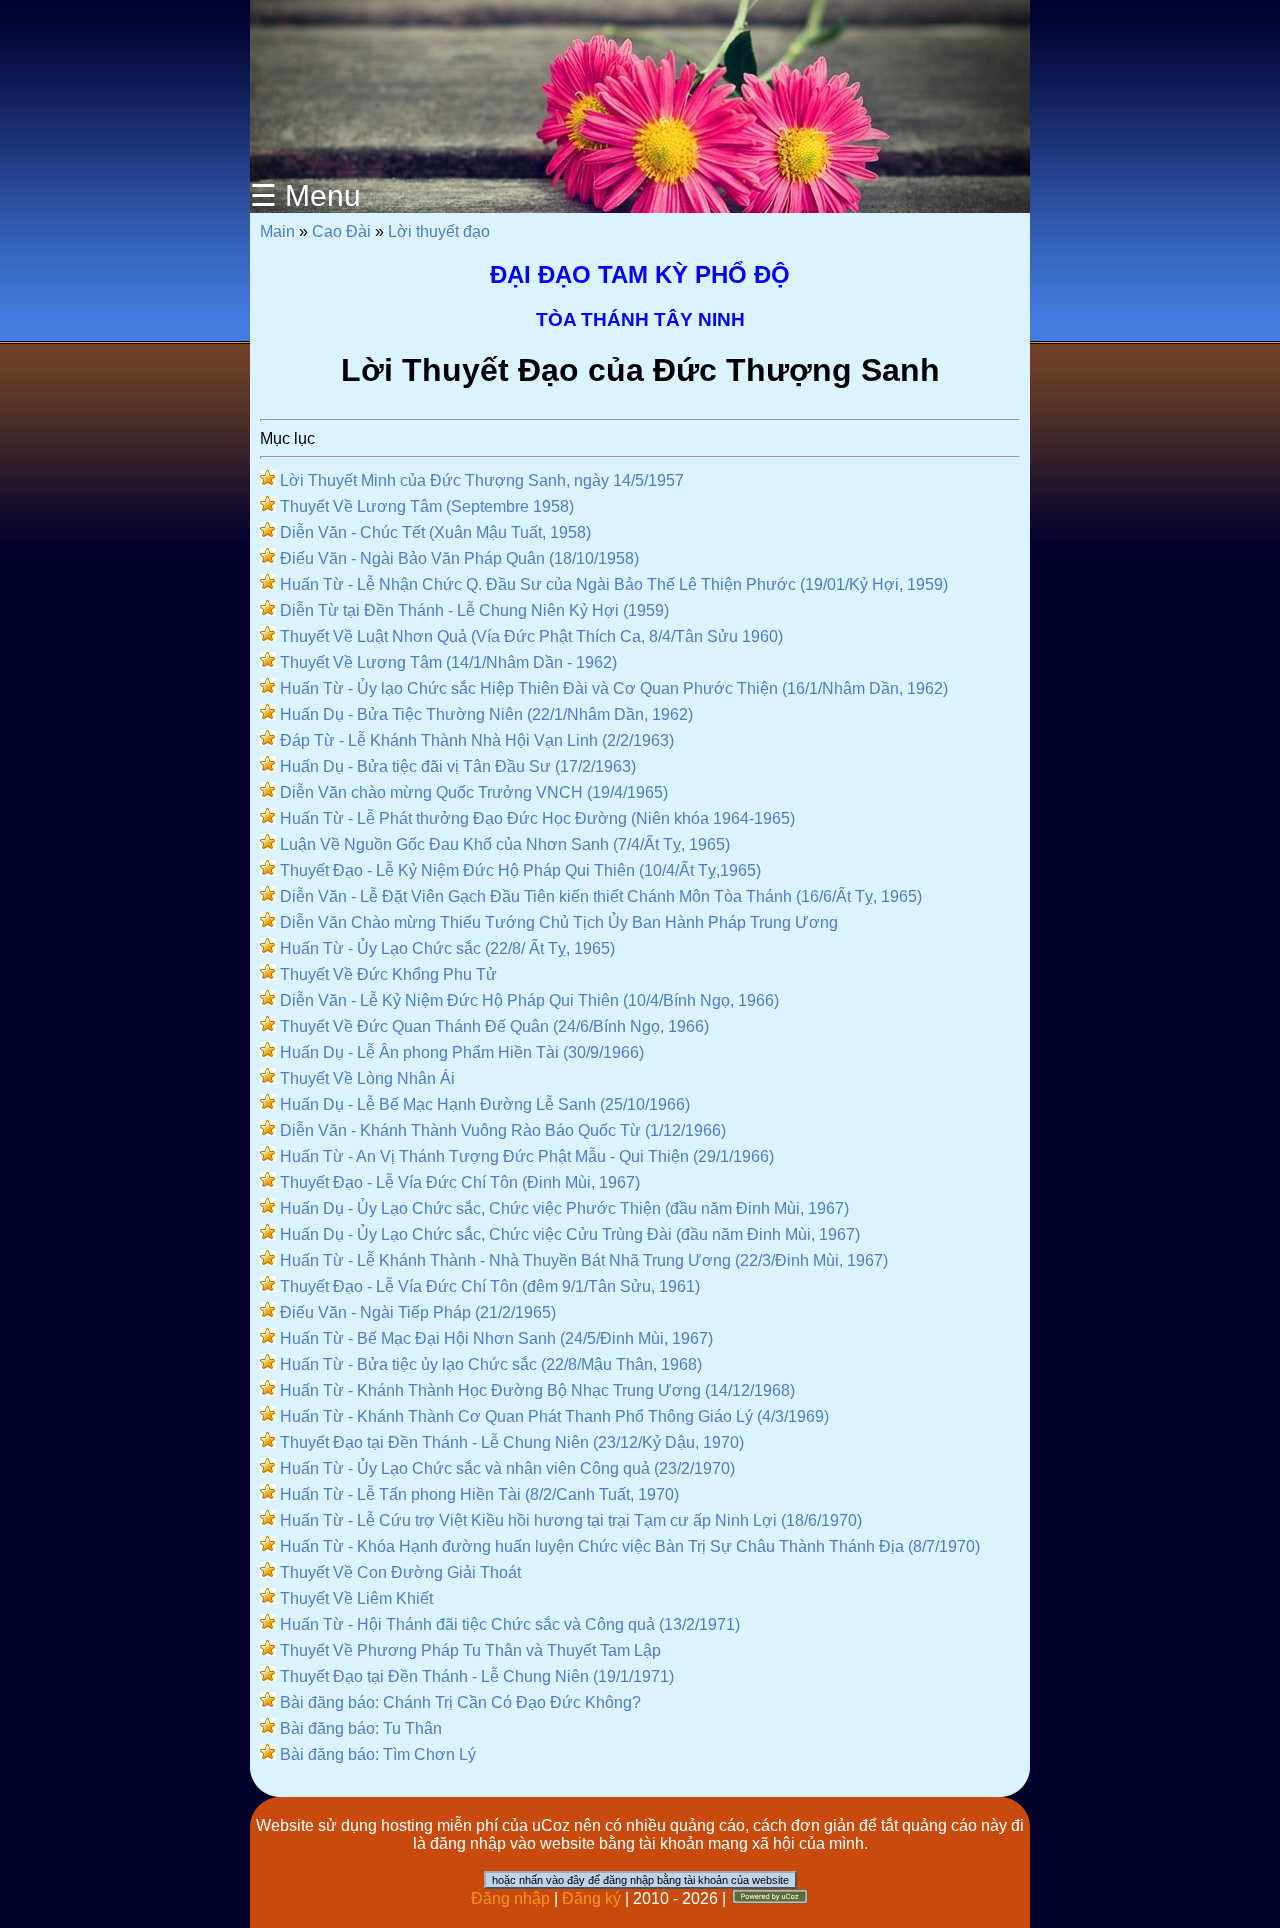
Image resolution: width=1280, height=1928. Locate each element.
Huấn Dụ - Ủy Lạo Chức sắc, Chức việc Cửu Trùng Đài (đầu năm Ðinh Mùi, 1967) (570, 1234)
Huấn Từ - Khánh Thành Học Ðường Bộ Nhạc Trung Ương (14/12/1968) (537, 1390)
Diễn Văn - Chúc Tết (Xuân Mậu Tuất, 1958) (435, 532)
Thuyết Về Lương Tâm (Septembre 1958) (427, 506)
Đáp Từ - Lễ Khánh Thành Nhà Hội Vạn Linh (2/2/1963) (477, 740)
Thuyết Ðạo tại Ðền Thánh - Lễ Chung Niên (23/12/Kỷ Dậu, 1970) (512, 1442)
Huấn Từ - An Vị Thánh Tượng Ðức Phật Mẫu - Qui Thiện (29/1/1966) (527, 1156)
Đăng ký (591, 1898)
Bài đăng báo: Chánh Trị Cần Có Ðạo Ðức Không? (460, 1702)
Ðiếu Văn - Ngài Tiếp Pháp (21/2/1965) (418, 1312)
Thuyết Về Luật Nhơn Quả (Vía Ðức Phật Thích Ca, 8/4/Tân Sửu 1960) (531, 636)
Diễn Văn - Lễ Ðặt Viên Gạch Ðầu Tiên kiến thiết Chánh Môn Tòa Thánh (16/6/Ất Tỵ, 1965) (601, 896)
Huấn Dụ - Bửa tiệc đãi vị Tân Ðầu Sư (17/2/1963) (458, 766)
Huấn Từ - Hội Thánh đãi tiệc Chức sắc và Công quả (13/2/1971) (510, 1624)
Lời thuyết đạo (439, 231)
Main (277, 231)
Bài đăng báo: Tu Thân (361, 1728)
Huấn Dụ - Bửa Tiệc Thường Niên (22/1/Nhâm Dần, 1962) (486, 714)
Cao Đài (341, 231)
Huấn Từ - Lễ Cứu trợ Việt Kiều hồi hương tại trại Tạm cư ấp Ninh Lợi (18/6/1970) (571, 1520)
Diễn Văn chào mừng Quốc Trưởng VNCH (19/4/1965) (474, 792)
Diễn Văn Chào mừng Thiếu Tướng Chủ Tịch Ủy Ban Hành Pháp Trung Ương (559, 922)
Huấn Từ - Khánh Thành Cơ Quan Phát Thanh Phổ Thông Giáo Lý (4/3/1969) (554, 1416)
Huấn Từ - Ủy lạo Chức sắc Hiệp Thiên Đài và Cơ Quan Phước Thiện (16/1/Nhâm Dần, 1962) (614, 688)
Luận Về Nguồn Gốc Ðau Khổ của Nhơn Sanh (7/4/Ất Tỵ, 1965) (505, 844)
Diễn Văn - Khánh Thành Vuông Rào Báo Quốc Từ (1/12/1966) (503, 1130)
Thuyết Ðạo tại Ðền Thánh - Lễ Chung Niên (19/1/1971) (477, 1676)
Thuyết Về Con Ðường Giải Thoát (400, 1572)
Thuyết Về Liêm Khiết (356, 1598)
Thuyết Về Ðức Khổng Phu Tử (388, 974)
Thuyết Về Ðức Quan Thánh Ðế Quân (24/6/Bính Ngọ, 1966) (494, 1026)
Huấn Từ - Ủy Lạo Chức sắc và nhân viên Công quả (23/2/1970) (507, 1468)
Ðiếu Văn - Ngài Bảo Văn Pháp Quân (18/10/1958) (459, 558)
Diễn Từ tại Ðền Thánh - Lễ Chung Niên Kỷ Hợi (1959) (474, 610)
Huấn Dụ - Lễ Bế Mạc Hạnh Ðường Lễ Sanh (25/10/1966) (485, 1104)
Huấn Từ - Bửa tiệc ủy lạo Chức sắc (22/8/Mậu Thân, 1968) (491, 1364)
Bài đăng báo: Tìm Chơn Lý (378, 1754)
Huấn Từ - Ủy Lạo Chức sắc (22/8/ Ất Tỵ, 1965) (447, 948)
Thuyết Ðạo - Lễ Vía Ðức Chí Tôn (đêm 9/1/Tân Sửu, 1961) (490, 1286)
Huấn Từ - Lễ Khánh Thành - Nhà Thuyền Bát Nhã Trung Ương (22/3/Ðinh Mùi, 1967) (584, 1260)
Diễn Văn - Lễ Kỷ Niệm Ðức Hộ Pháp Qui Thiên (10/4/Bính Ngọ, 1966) (529, 1000)
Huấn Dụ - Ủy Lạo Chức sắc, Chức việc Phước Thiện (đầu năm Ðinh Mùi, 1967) (564, 1208)
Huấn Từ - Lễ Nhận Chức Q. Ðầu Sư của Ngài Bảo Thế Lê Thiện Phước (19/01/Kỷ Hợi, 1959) (614, 584)
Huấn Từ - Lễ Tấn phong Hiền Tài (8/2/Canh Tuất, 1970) (479, 1494)
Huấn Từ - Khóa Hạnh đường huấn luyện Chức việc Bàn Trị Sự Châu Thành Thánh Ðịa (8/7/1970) (630, 1546)
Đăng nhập (510, 1898)
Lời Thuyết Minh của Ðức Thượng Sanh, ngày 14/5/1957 (482, 480)
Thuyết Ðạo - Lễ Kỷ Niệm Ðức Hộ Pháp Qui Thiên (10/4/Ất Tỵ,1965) (520, 870)
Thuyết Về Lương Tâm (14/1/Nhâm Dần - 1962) (448, 662)
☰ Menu (305, 195)
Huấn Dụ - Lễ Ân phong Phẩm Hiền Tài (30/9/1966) (462, 1052)
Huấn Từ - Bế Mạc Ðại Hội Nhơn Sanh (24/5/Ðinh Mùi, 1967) (496, 1338)
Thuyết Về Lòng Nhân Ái (367, 1078)
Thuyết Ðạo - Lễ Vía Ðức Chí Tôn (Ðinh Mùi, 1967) (460, 1182)
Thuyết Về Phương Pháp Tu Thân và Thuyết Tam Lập (470, 1650)
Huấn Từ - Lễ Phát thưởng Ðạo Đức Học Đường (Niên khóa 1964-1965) (537, 818)
